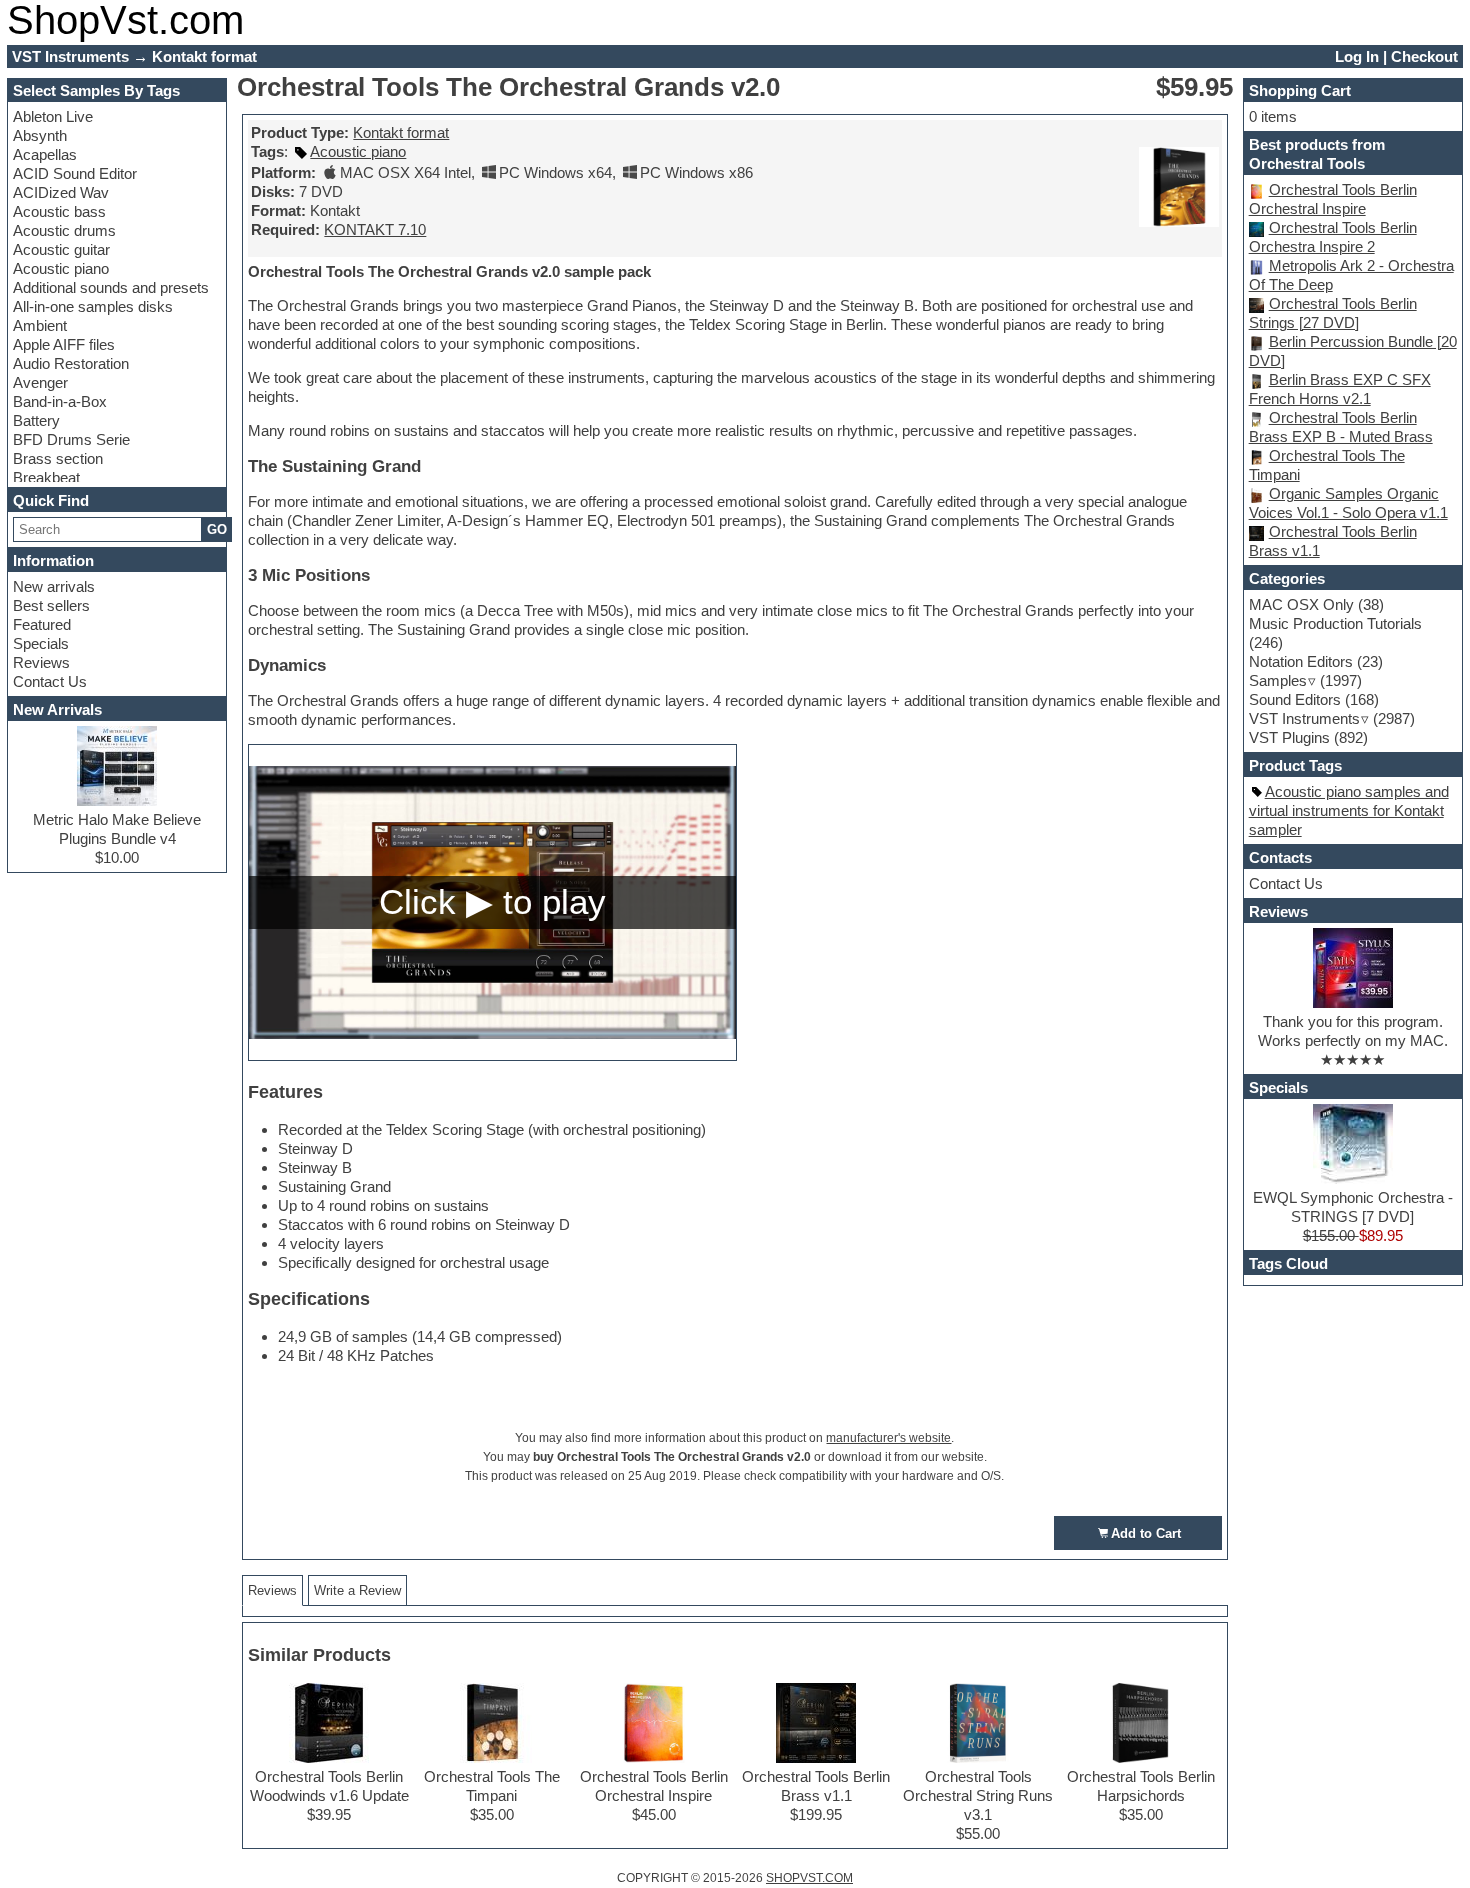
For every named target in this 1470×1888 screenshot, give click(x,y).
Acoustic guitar (61, 249)
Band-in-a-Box (60, 401)
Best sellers (51, 605)
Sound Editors (1295, 699)
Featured (42, 624)
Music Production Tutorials (1335, 623)
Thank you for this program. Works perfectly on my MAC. (1353, 1031)
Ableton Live (53, 116)
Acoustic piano (61, 268)
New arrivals (54, 586)
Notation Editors (1301, 661)
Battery (36, 420)
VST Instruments (1304, 718)
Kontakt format (401, 132)
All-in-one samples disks (93, 306)
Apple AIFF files (64, 344)
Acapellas (45, 154)
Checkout (1424, 56)
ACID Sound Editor (75, 173)
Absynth (40, 135)
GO (217, 529)
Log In (1357, 56)
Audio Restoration (71, 363)
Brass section (58, 458)
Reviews (41, 662)
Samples (1278, 680)
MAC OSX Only (1301, 604)
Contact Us (50, 681)
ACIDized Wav (61, 192)
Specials (41, 643)
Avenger (40, 382)
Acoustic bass (59, 211)
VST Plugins (1289, 737)
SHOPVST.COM (809, 1878)
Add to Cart (1146, 1533)
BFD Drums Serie (71, 439)
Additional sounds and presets (111, 287)
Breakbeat (46, 477)
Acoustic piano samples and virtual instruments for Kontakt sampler (1349, 810)
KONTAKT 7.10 (375, 229)
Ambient (40, 325)
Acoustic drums (64, 230)
